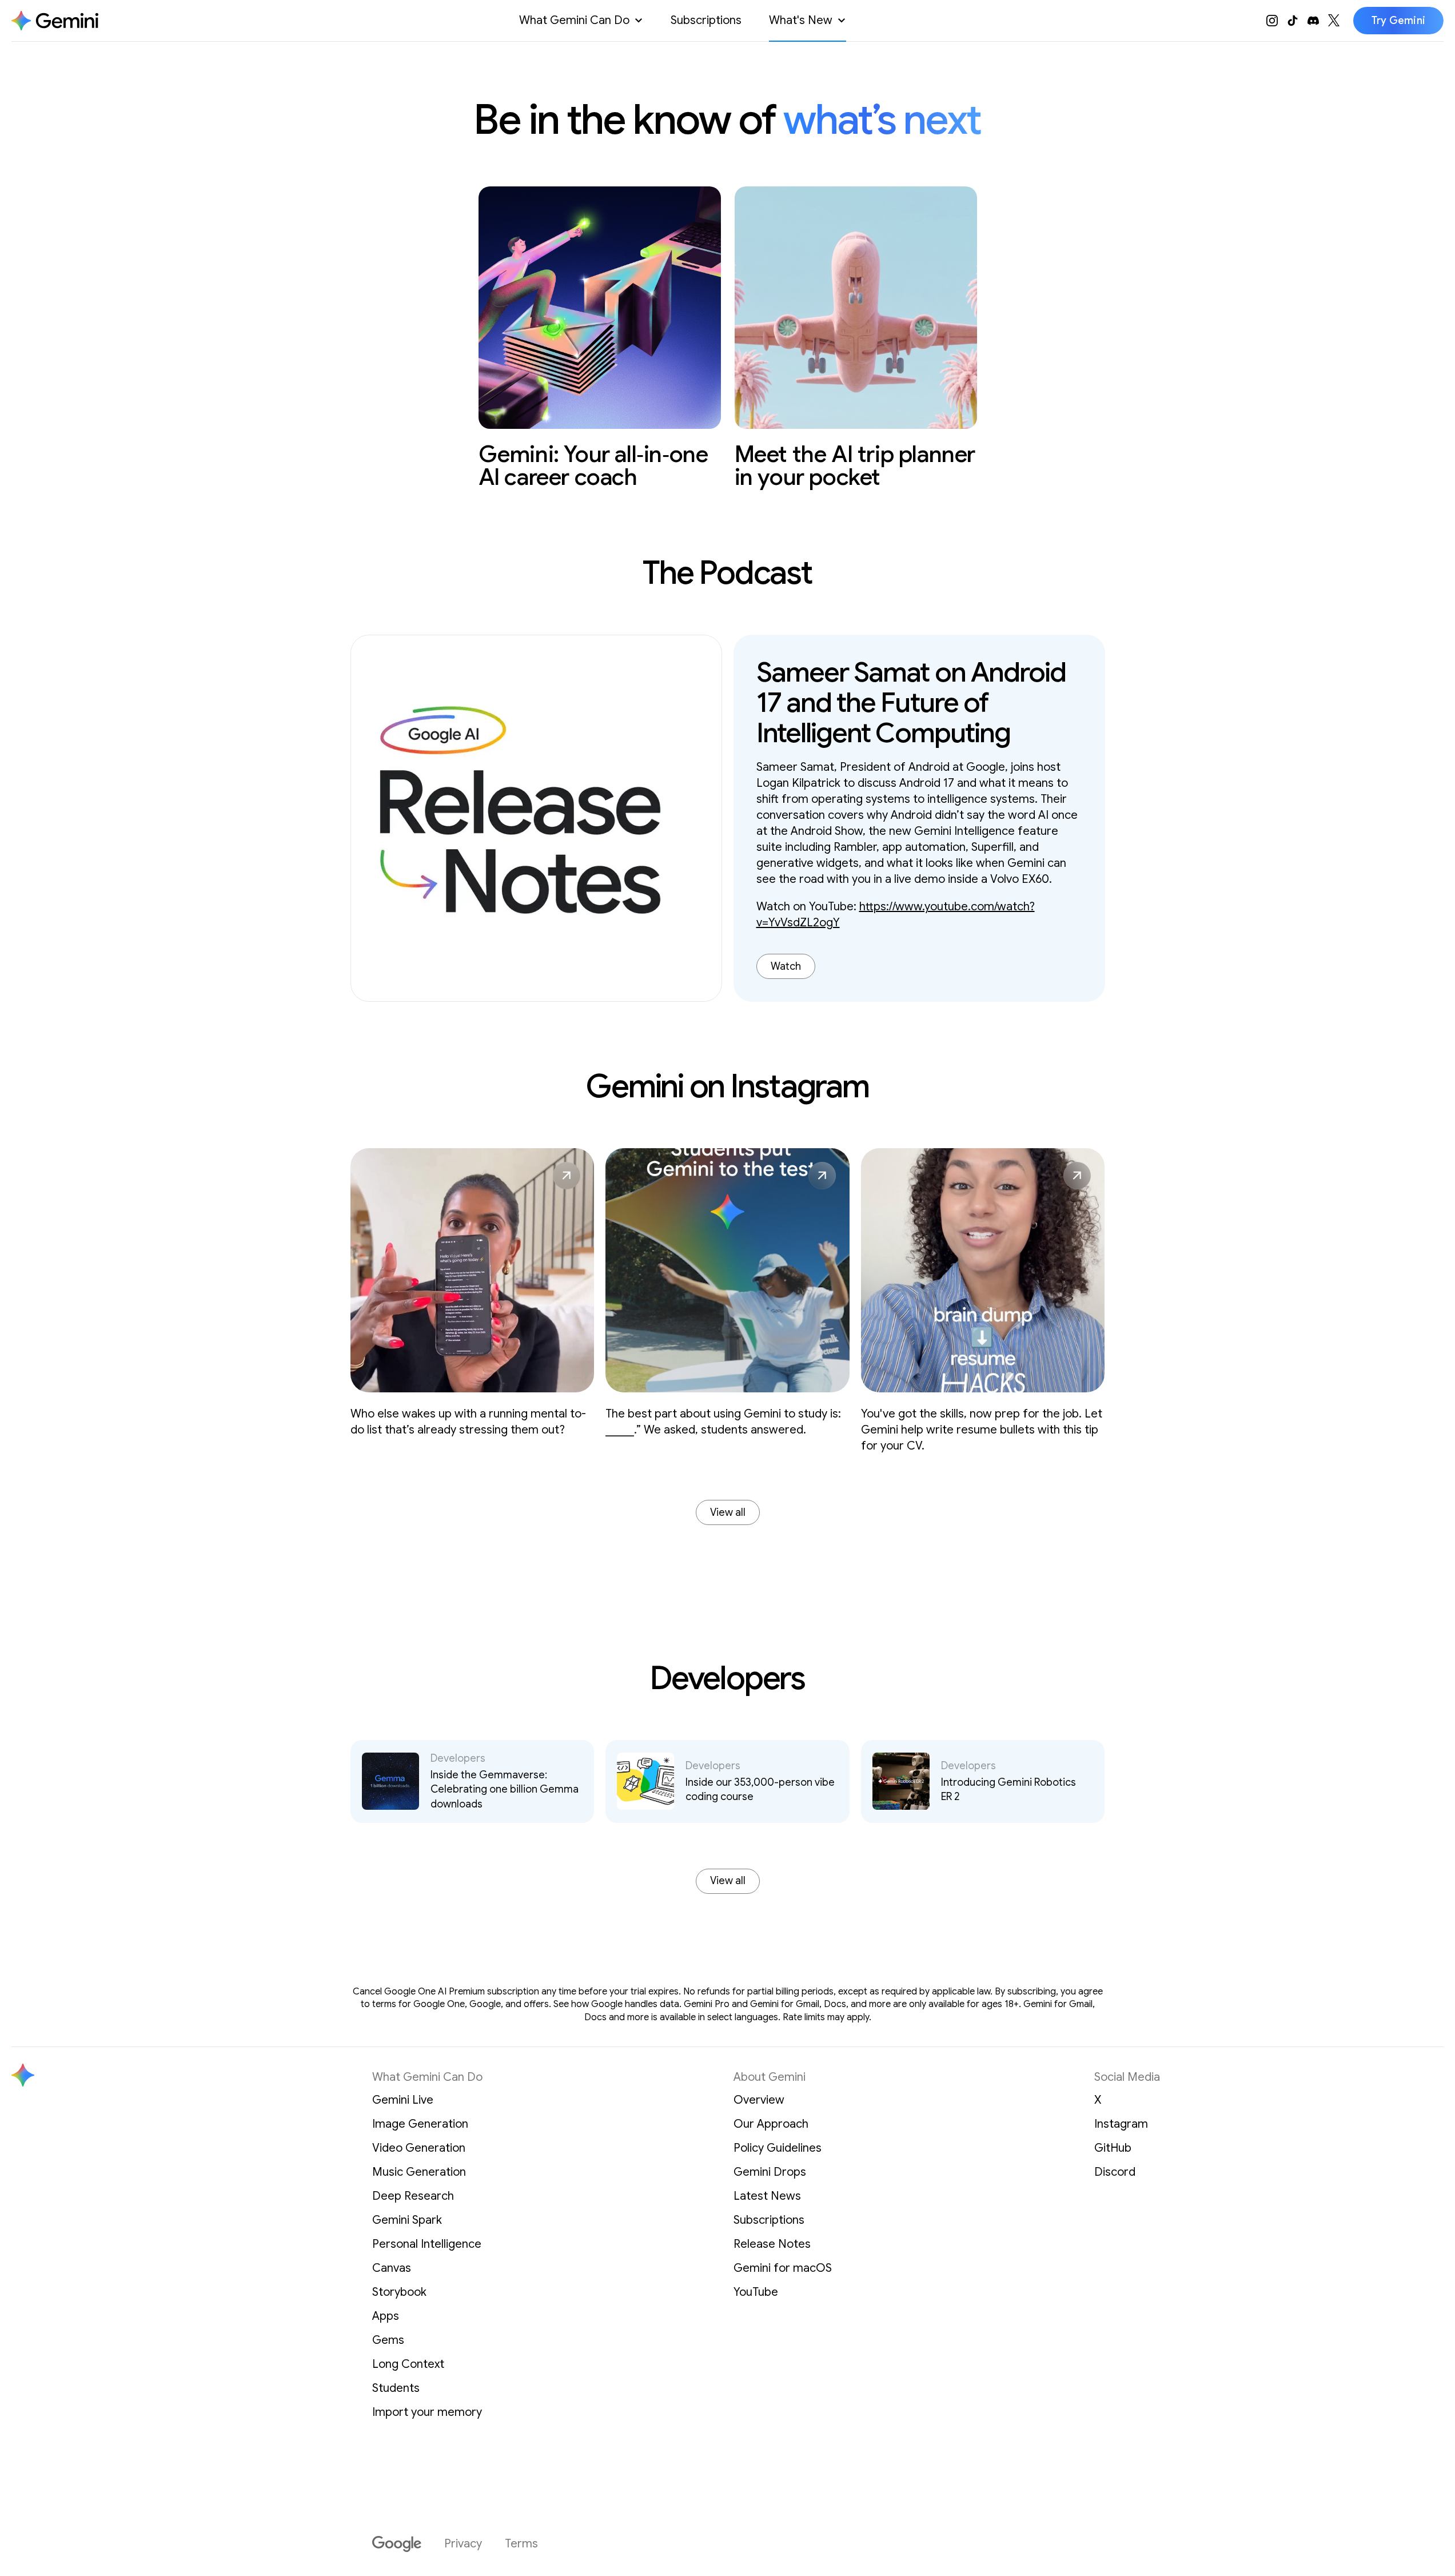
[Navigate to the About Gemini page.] (55, 21)
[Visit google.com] (397, 2544)
